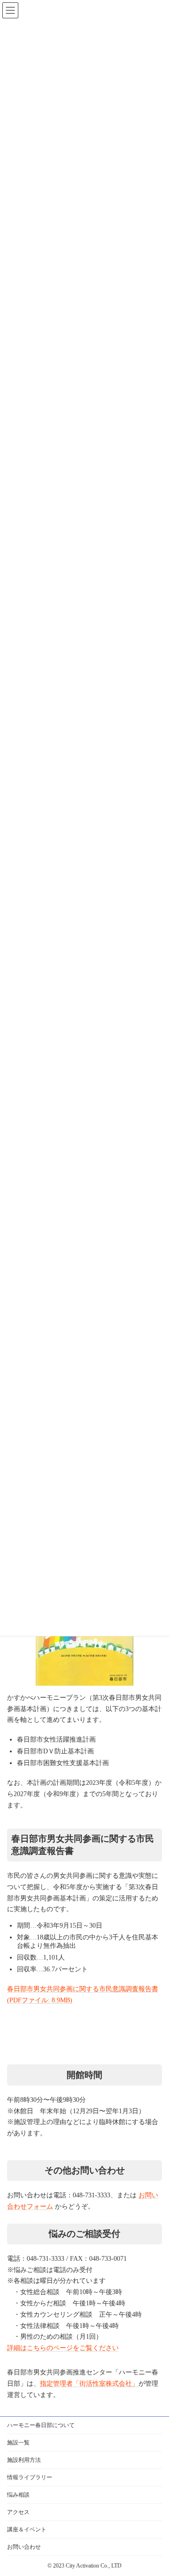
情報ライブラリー (30, 2477)
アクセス (18, 2512)
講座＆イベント (27, 2529)
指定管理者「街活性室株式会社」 (89, 2384)
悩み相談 (18, 2495)
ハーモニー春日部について (41, 2425)
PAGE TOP (134, 2455)
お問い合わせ (24, 2547)
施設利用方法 (24, 2460)
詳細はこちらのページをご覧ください (63, 2348)
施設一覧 (18, 2443)
